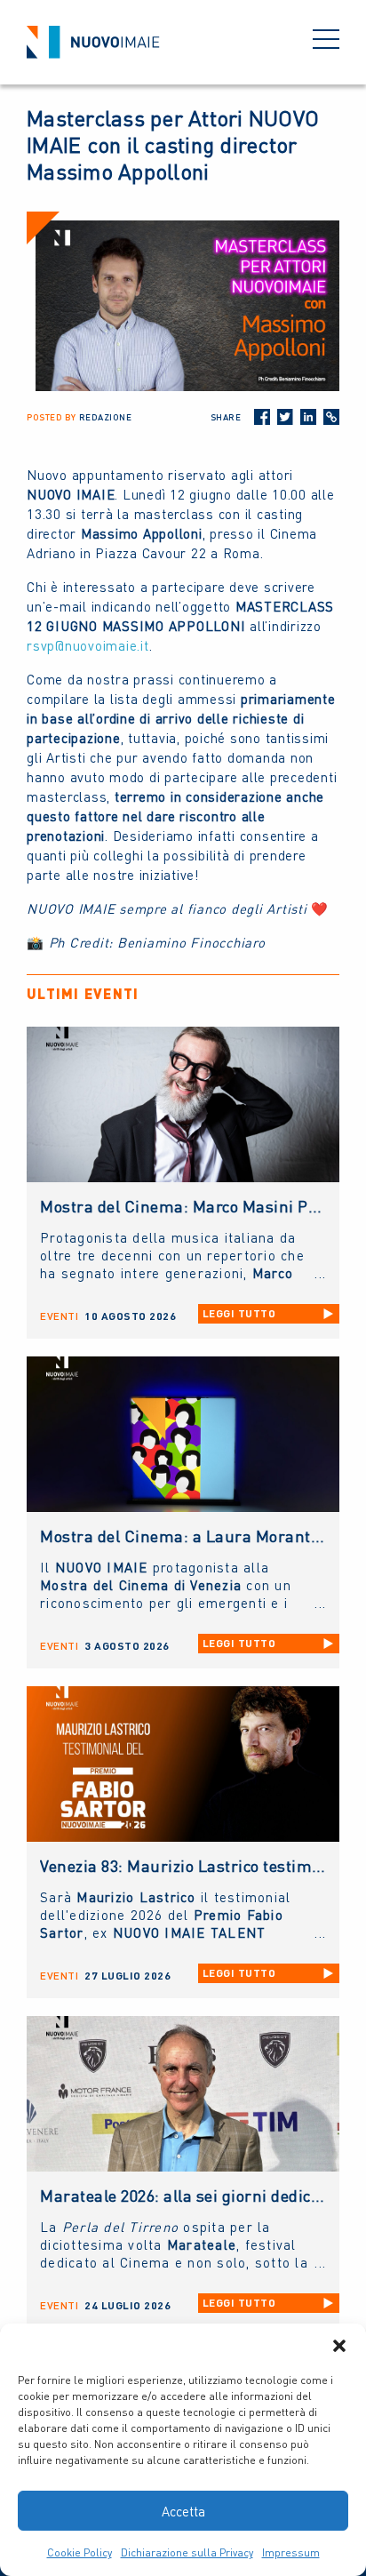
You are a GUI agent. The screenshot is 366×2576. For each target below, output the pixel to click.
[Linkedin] (308, 417)
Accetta (183, 2511)
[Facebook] (262, 417)
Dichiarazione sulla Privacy (187, 2552)
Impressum (291, 2552)
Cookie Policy (80, 2552)
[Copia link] (331, 417)
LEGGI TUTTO (239, 1313)
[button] (339, 2346)
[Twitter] (285, 417)
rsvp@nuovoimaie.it (88, 645)
